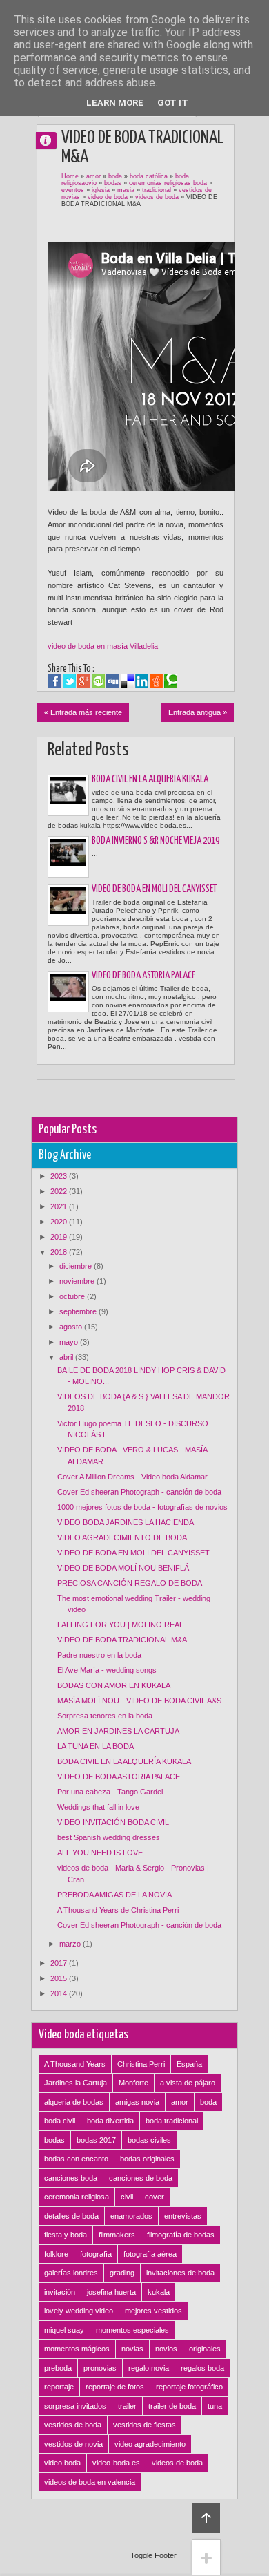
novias (132, 2349)
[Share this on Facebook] (55, 681)
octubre (73, 1296)
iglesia (101, 190)
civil (127, 2197)
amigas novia (137, 2102)
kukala (159, 2292)
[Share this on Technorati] (171, 681)
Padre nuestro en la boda (99, 1655)
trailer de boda (172, 2406)
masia (126, 190)
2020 (60, 1222)
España (189, 2064)
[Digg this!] (113, 681)
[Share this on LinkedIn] (142, 681)
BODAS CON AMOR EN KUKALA (114, 1685)
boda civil (60, 2121)
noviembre (78, 1281)
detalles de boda (71, 2216)
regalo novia (149, 2368)
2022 (60, 1191)
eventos (73, 190)
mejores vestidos (153, 2311)
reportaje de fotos (115, 2387)
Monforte (133, 2083)
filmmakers (117, 2235)
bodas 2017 (96, 2140)
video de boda (108, 197)
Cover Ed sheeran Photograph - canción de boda (139, 1492)
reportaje (59, 2387)
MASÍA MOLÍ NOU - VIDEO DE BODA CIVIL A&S (139, 1701)
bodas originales (147, 2159)
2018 (60, 1252)
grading (122, 2273)
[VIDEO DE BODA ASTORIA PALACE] (68, 992)
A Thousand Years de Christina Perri (118, 1910)
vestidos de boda (73, 2425)
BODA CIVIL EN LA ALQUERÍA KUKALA (150, 779)
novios (166, 2349)
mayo (70, 1342)
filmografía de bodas (181, 2235)
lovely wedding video (79, 2311)
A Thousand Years (75, 2064)
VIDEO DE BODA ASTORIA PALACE (143, 976)
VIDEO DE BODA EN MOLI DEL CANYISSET (154, 889)
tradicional (157, 190)
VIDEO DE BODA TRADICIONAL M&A (122, 1640)
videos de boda (157, 197)
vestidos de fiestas (145, 2425)
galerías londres (71, 2273)
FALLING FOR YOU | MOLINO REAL (120, 1625)
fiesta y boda (66, 2235)
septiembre (79, 1311)
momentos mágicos (77, 2349)
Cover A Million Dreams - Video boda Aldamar (132, 1477)
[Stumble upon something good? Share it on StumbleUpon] (98, 681)
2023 (60, 1176)
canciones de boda (141, 2178)
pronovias (100, 2368)
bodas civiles (149, 2140)
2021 (60, 1206)
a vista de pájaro (188, 2083)
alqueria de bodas (74, 2102)
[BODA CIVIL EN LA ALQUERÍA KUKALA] (68, 795)
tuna (215, 2406)
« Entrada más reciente (83, 712)
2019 (60, 1237)
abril (67, 1357)
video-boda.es (116, 2463)
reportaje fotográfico (189, 2387)
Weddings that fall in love (98, 1807)
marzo (71, 1944)
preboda (58, 2368)
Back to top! (206, 2518)
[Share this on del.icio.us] (127, 681)
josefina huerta (111, 2292)
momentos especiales (132, 2330)
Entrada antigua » (198, 712)
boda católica (149, 176)
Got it (173, 103)
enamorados (131, 2216)
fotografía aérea (150, 2254)
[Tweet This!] (69, 681)
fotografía (96, 2254)
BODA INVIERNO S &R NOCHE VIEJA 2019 (156, 841)
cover (155, 2197)
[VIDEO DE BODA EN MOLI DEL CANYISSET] (68, 905)
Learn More (115, 103)
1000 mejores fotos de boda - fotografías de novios (142, 1507)
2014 (60, 1993)
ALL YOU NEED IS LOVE (100, 1853)
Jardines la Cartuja (76, 2083)
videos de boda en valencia (90, 2482)
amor (93, 176)
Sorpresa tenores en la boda (105, 1716)
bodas (113, 183)
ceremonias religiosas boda (168, 183)
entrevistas (183, 2216)
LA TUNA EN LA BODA (96, 1746)
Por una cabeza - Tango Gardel (110, 1792)
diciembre (77, 1266)
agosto (72, 1327)
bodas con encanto (76, 2159)
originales (205, 2349)
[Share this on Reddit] (156, 681)
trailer (127, 2406)
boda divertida (110, 2121)
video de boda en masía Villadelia (103, 646)
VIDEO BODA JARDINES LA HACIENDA (126, 1522)
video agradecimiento (150, 2444)
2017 (60, 1963)
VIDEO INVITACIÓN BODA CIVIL (113, 1822)
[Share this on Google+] (84, 681)
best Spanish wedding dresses (109, 1837)
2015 (60, 1978)
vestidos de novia (73, 2444)
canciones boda (71, 2178)
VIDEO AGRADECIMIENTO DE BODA (122, 1537)
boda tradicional (172, 2121)
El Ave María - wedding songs (107, 1670)
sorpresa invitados (75, 2406)
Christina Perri (141, 2064)
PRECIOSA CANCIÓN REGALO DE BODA (130, 1583)
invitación (60, 2292)
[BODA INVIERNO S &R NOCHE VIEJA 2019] (68, 857)
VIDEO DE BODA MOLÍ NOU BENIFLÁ (123, 1568)
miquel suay (64, 2330)
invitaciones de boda (180, 2273)
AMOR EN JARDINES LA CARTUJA (118, 1731)
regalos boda (202, 2368)
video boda (62, 2463)
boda (115, 176)
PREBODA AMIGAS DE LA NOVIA (114, 1895)
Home (70, 176)
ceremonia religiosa (77, 2197)
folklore (56, 2254)
